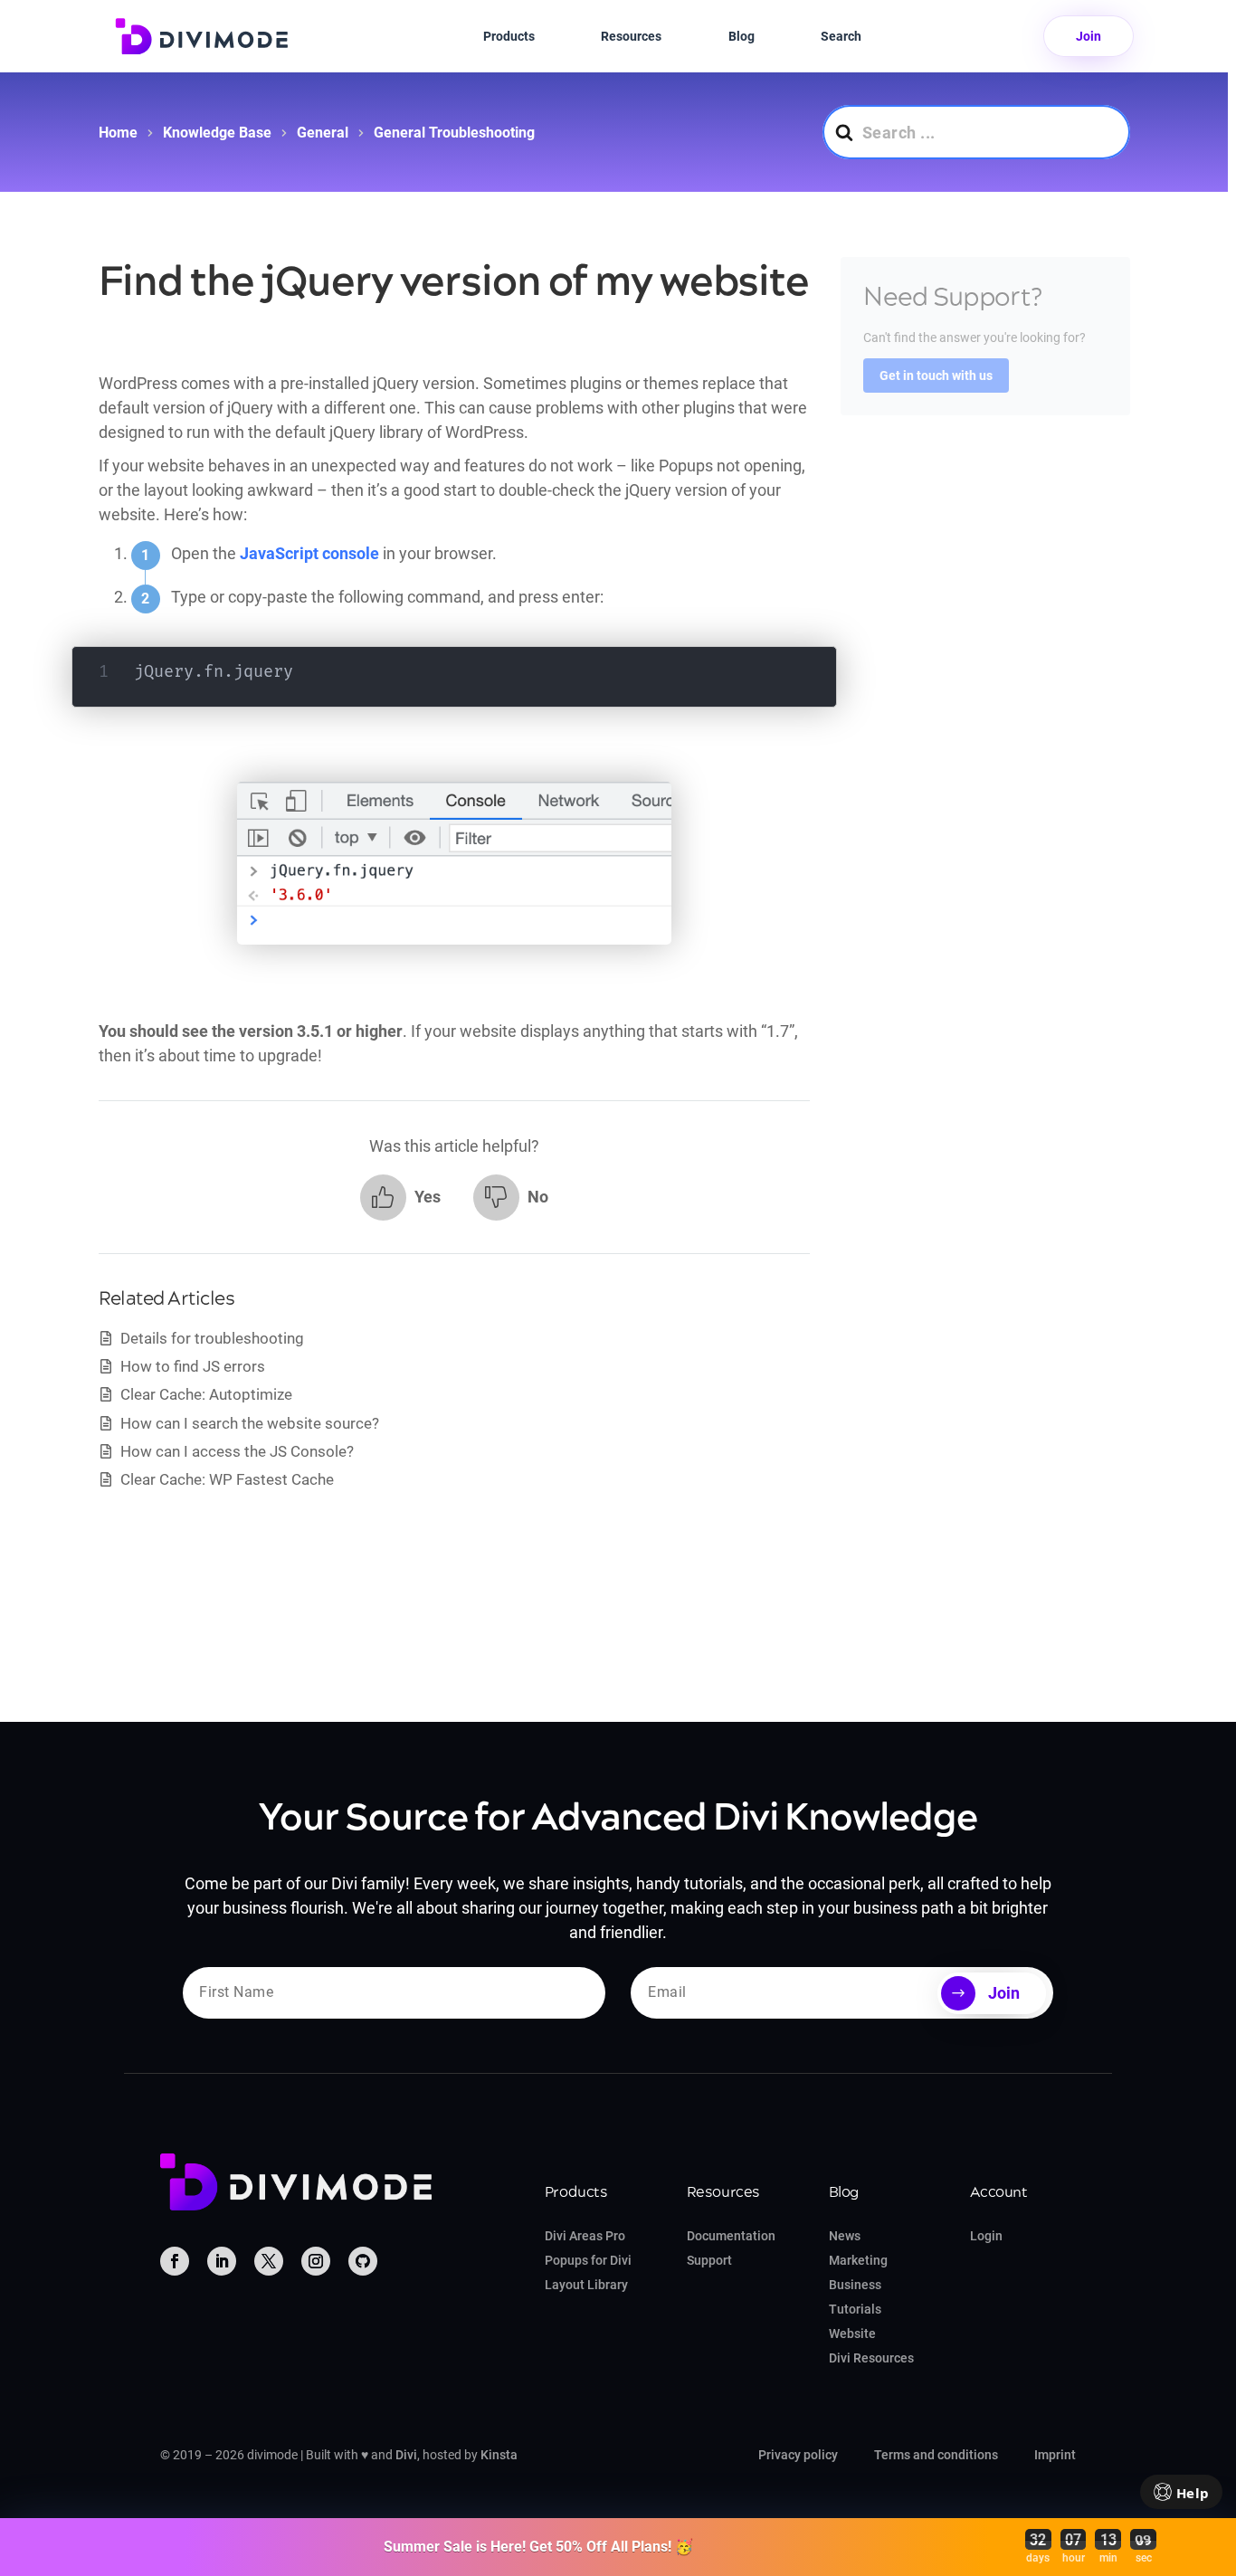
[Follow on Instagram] (316, 2261)
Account (998, 2192)
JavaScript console (309, 553)
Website (852, 2334)
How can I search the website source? (250, 1423)
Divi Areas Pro (585, 2236)
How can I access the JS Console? (237, 1451)
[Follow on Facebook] (175, 2261)
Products (509, 36)
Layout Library (586, 2285)
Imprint (1055, 2455)
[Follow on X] (269, 2261)
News (845, 2236)
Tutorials (855, 2309)
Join (1089, 36)
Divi (406, 2455)
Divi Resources (871, 2358)
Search (841, 36)
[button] (400, 1198)
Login (986, 2236)
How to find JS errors (193, 1366)
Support (709, 2260)
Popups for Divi (588, 2260)
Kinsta (499, 2455)
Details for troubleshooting (212, 1338)
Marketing (858, 2260)
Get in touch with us (936, 376)
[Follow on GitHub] (363, 2261)
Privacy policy (798, 2455)
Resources (631, 36)
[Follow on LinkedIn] (222, 2261)
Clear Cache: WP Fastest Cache (227, 1479)
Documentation (731, 2236)
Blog (742, 36)
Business (855, 2285)
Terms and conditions (936, 2455)
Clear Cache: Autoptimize (206, 1394)
